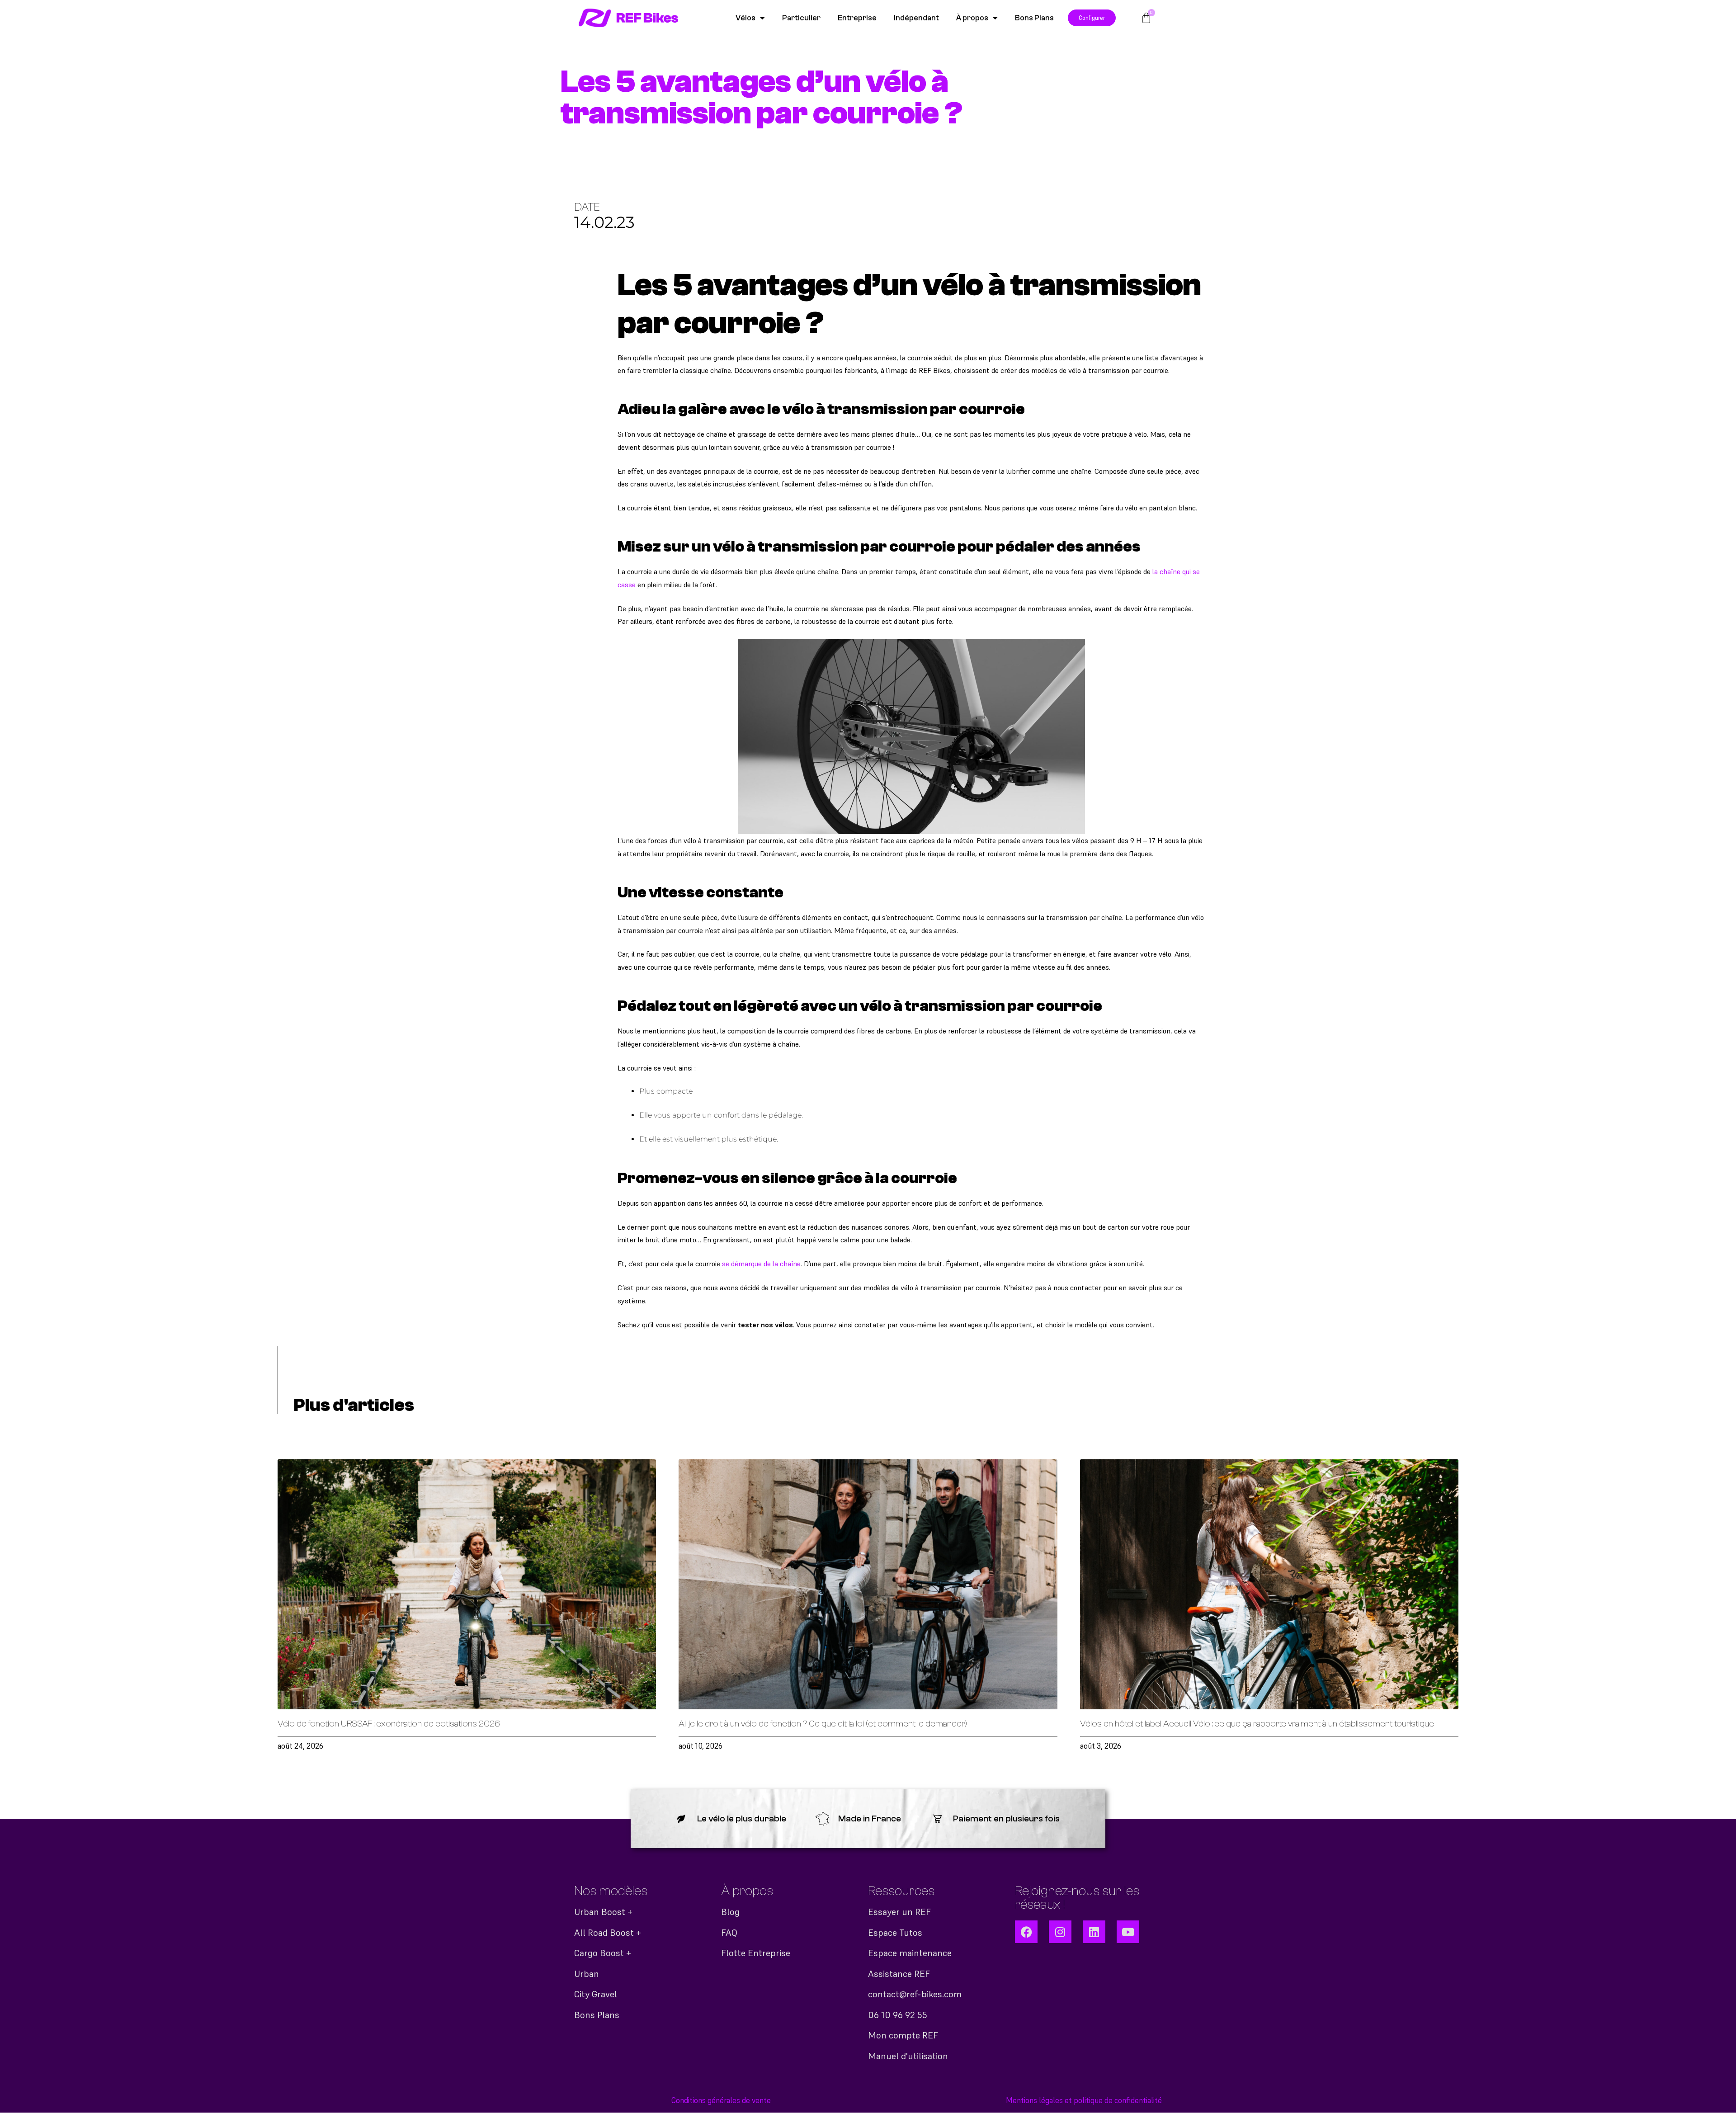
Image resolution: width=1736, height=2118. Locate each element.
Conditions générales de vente (721, 2100)
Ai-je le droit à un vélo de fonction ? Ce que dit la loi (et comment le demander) (823, 1724)
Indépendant (916, 18)
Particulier (801, 18)
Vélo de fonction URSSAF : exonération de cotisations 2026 (389, 1724)
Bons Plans (1034, 18)
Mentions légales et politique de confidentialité (1084, 2100)
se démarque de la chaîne (761, 1264)
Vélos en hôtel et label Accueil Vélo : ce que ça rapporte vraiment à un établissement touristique (1257, 1724)
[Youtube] (1128, 1932)
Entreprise (857, 18)
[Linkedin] (1094, 1932)
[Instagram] (1060, 1932)
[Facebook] (1026, 1932)
